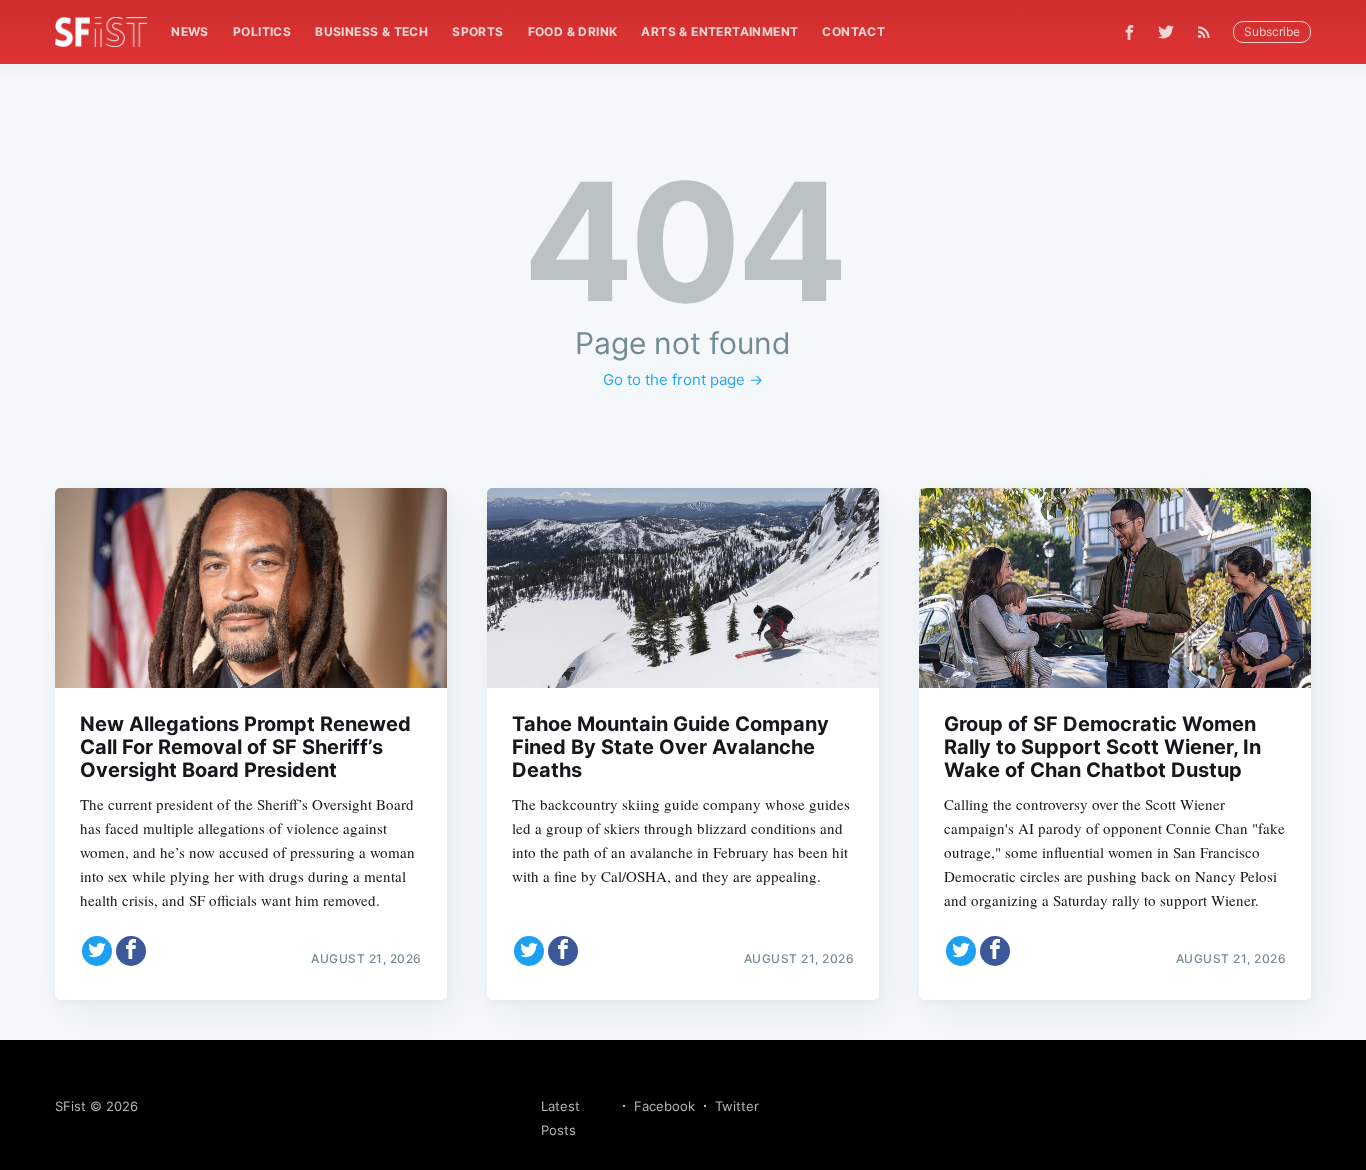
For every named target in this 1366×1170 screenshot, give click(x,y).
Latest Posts (560, 1118)
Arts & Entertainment (719, 31)
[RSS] (1209, 32)
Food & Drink (573, 31)
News (190, 31)
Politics (262, 31)
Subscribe (1272, 31)
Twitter (737, 1106)
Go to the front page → (683, 379)
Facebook (664, 1106)
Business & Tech (371, 31)
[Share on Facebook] (131, 951)
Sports (477, 31)
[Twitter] (1166, 32)
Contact (853, 31)
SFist (70, 1106)
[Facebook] (1129, 32)
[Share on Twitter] (97, 951)
